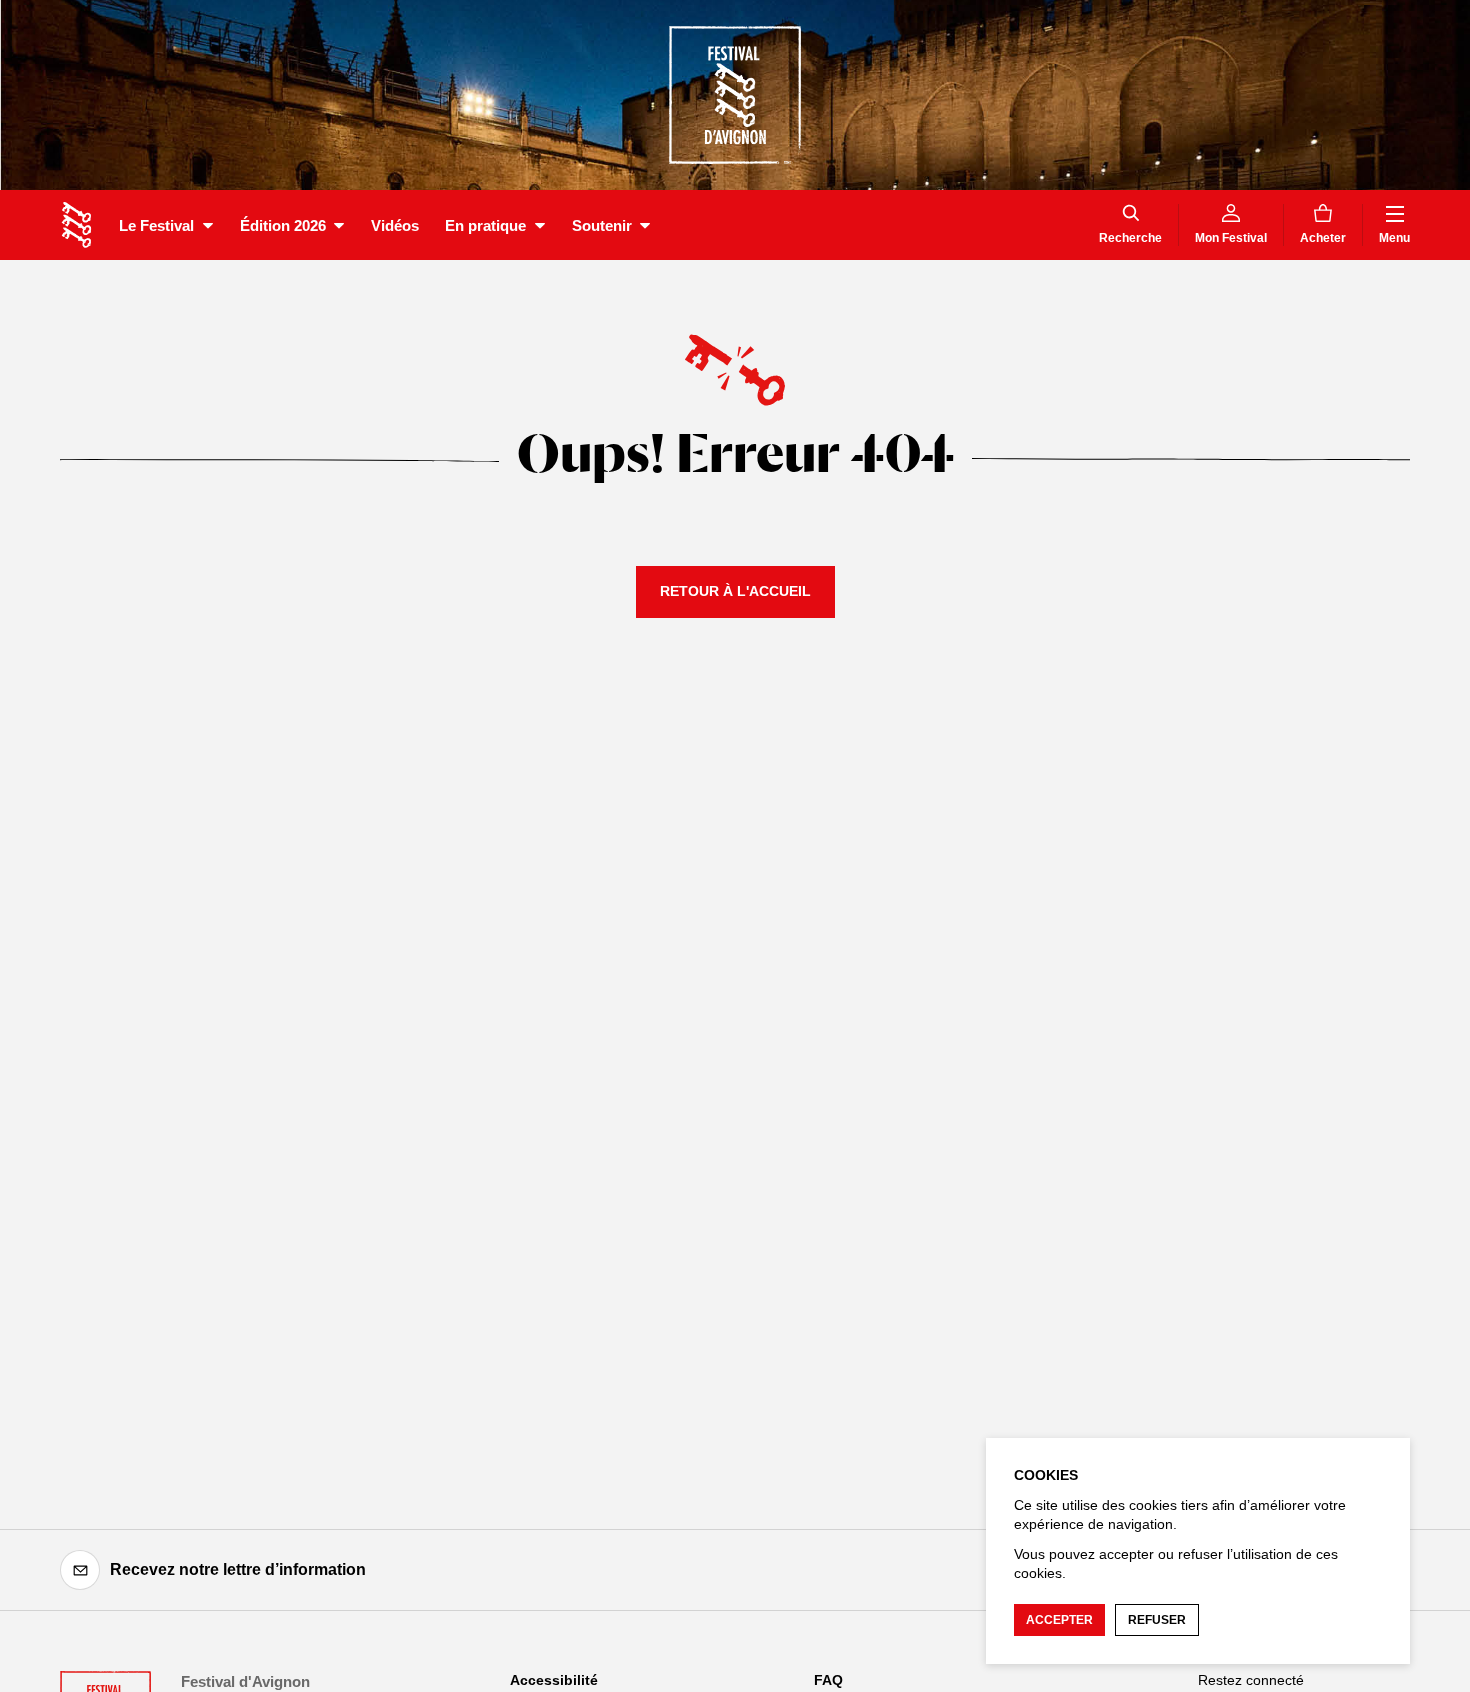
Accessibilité (554, 1680)
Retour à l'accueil (735, 591)
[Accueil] (76, 225)
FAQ (828, 1680)
